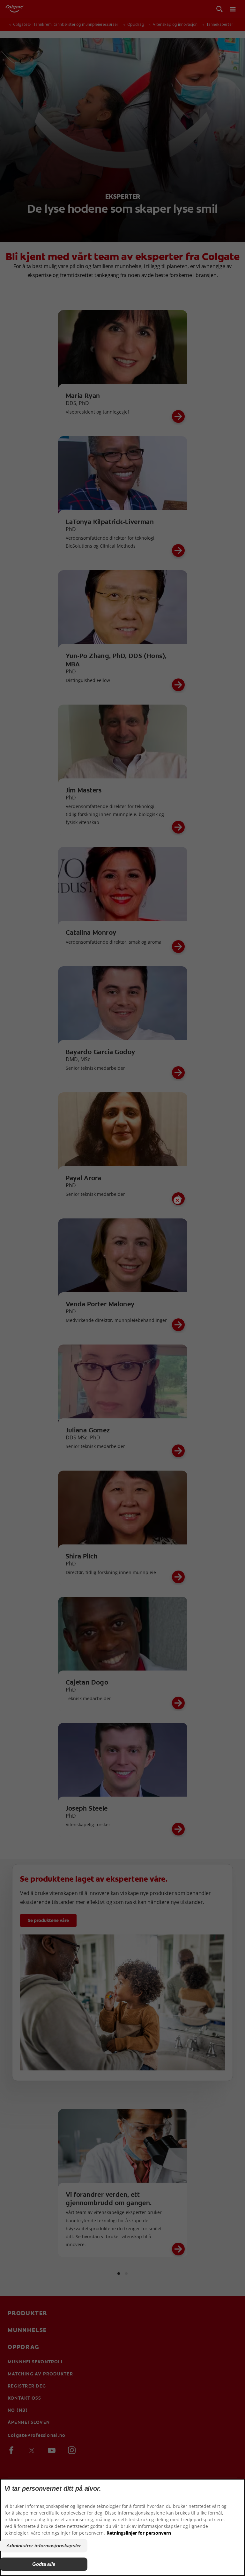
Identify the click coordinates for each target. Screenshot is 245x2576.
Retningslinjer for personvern (139, 2533)
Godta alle (44, 2564)
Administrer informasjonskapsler (44, 2546)
